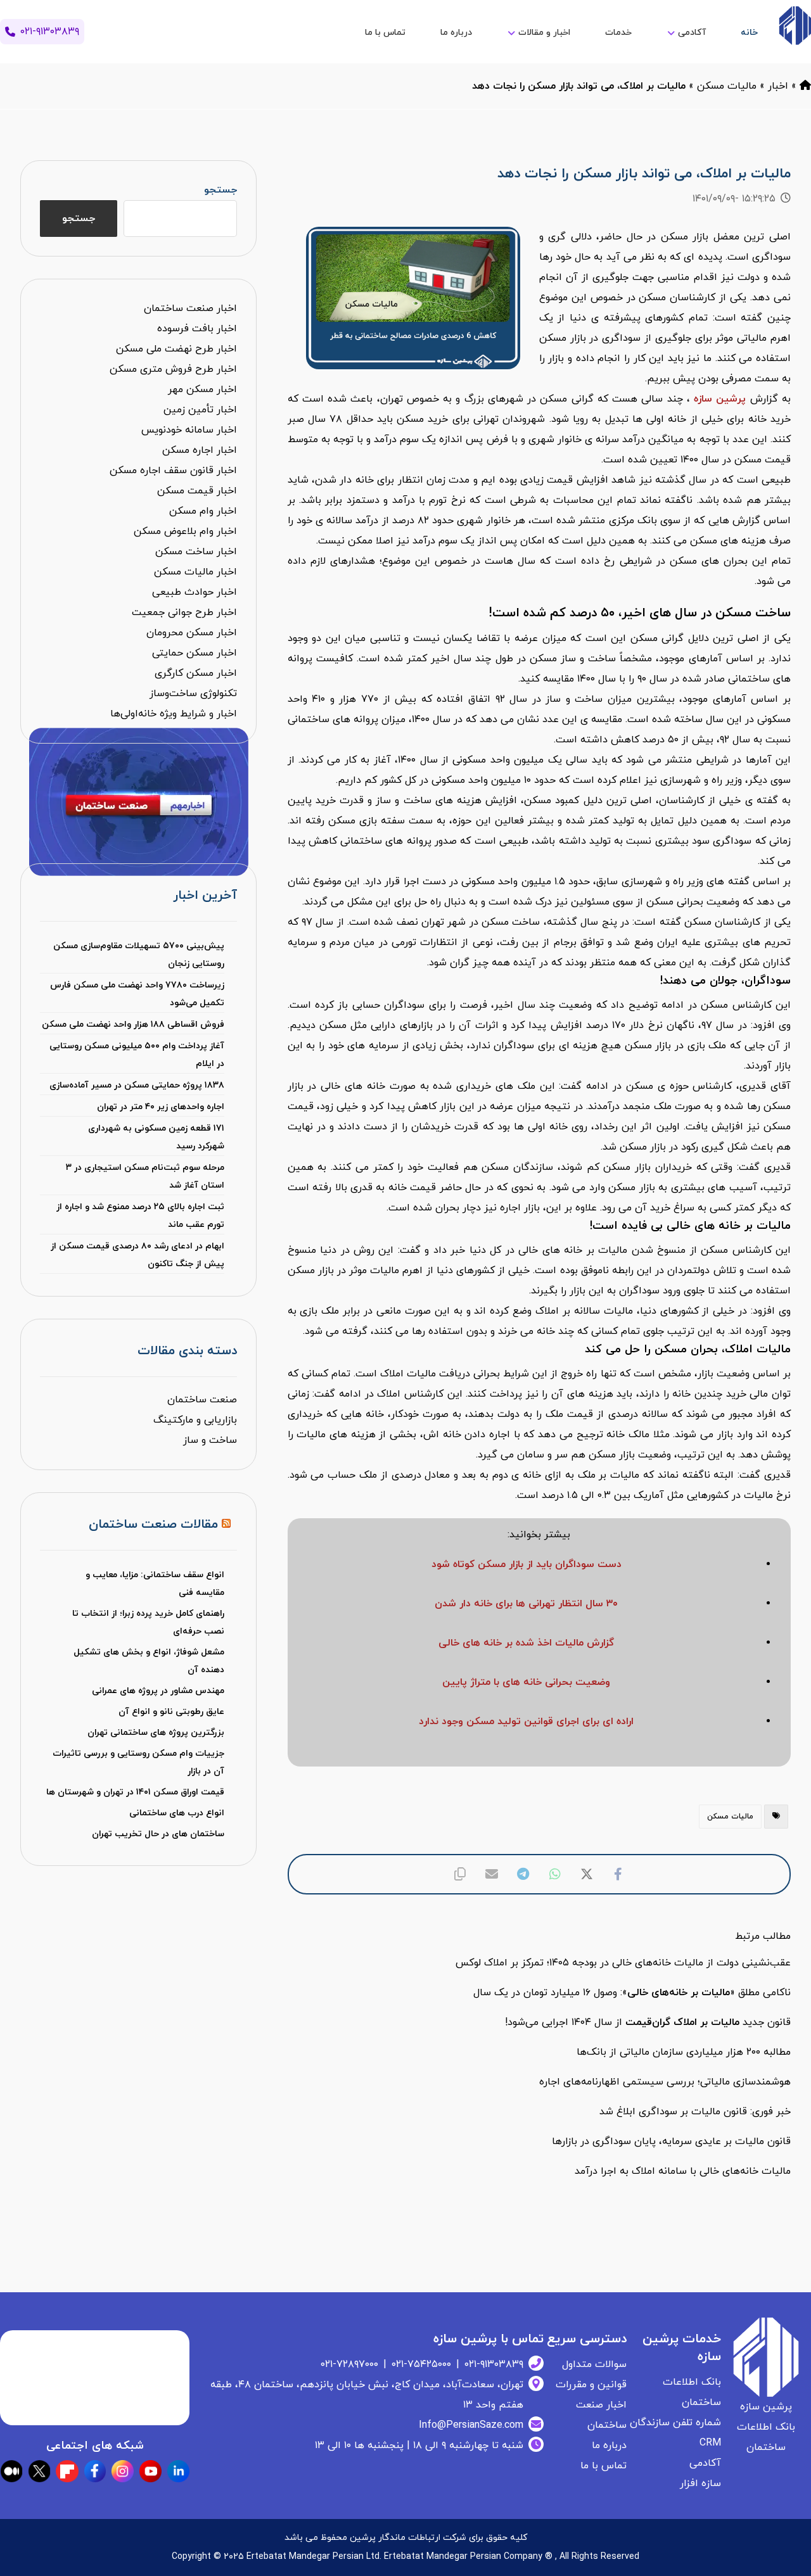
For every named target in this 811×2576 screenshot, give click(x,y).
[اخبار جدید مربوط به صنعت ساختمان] (795, 26)
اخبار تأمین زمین (200, 410)
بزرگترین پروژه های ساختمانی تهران (156, 1733)
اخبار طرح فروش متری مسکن (173, 369)
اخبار (778, 86)
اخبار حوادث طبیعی (195, 592)
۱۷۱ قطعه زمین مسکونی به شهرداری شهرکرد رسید (156, 1137)
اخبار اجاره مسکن (200, 450)
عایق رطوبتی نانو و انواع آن (171, 1712)
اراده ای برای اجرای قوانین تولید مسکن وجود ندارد (526, 1722)
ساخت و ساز (210, 1440)
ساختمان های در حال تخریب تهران (158, 1834)
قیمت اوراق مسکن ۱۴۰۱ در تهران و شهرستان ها (135, 1792)
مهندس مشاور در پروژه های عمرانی (158, 1691)
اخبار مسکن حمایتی (195, 653)
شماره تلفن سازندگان (675, 2423)
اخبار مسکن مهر (202, 390)
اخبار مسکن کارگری (196, 673)
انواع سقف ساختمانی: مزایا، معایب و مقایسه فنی (155, 1584)
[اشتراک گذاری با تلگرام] (523, 1874)
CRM (710, 2443)
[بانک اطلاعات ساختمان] (805, 86)
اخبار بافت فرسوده (197, 329)
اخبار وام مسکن (203, 511)
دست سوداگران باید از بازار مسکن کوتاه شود (527, 1564)
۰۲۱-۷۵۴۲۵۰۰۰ (421, 2364)
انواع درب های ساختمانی (177, 1813)
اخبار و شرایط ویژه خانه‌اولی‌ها (174, 714)
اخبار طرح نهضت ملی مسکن (176, 349)
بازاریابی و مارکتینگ (195, 1420)
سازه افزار (700, 2484)
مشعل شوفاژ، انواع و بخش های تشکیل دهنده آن (149, 1661)
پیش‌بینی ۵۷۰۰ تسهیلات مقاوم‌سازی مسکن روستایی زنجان (139, 955)
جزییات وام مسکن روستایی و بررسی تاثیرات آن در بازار (138, 1762)
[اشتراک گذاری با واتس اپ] (555, 1874)
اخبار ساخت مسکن (196, 552)
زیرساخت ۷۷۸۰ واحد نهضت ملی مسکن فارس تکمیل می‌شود (137, 994)
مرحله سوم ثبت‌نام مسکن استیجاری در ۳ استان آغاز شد (145, 1177)
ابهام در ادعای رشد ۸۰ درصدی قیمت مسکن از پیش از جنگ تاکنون (137, 1255)
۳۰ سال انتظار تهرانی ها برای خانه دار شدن (526, 1604)
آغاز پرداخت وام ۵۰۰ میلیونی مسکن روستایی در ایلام (137, 1055)
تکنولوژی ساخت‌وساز (193, 694)
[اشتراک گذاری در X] (587, 1874)
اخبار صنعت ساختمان (190, 308)
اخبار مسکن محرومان (192, 633)
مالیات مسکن (727, 86)
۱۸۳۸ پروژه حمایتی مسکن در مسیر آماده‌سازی (137, 1085)
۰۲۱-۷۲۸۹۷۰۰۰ (349, 2364)
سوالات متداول (594, 2364)
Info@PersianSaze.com (471, 2425)
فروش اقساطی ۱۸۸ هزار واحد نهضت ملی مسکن (133, 1025)
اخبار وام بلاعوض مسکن (185, 531)
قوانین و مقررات (591, 2385)
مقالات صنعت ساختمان (153, 1525)
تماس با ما (603, 2466)
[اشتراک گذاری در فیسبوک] (618, 1874)
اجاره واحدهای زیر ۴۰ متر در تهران (161, 1107)
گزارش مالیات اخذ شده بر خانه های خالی (526, 1643)
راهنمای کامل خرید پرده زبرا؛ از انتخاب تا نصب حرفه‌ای (148, 1622)
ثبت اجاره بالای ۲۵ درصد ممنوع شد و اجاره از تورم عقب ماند (140, 1216)
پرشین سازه (720, 399)
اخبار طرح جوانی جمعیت (184, 612)
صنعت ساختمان (202, 1400)
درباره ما (609, 2446)
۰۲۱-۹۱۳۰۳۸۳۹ (494, 2364)
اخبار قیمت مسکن (197, 491)
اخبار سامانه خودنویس (189, 430)
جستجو (220, 190)
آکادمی (705, 2463)
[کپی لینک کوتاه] (460, 1874)
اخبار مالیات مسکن (195, 572)
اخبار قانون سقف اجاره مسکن (173, 471)
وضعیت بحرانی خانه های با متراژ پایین (526, 1682)
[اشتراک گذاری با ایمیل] (492, 1874)
